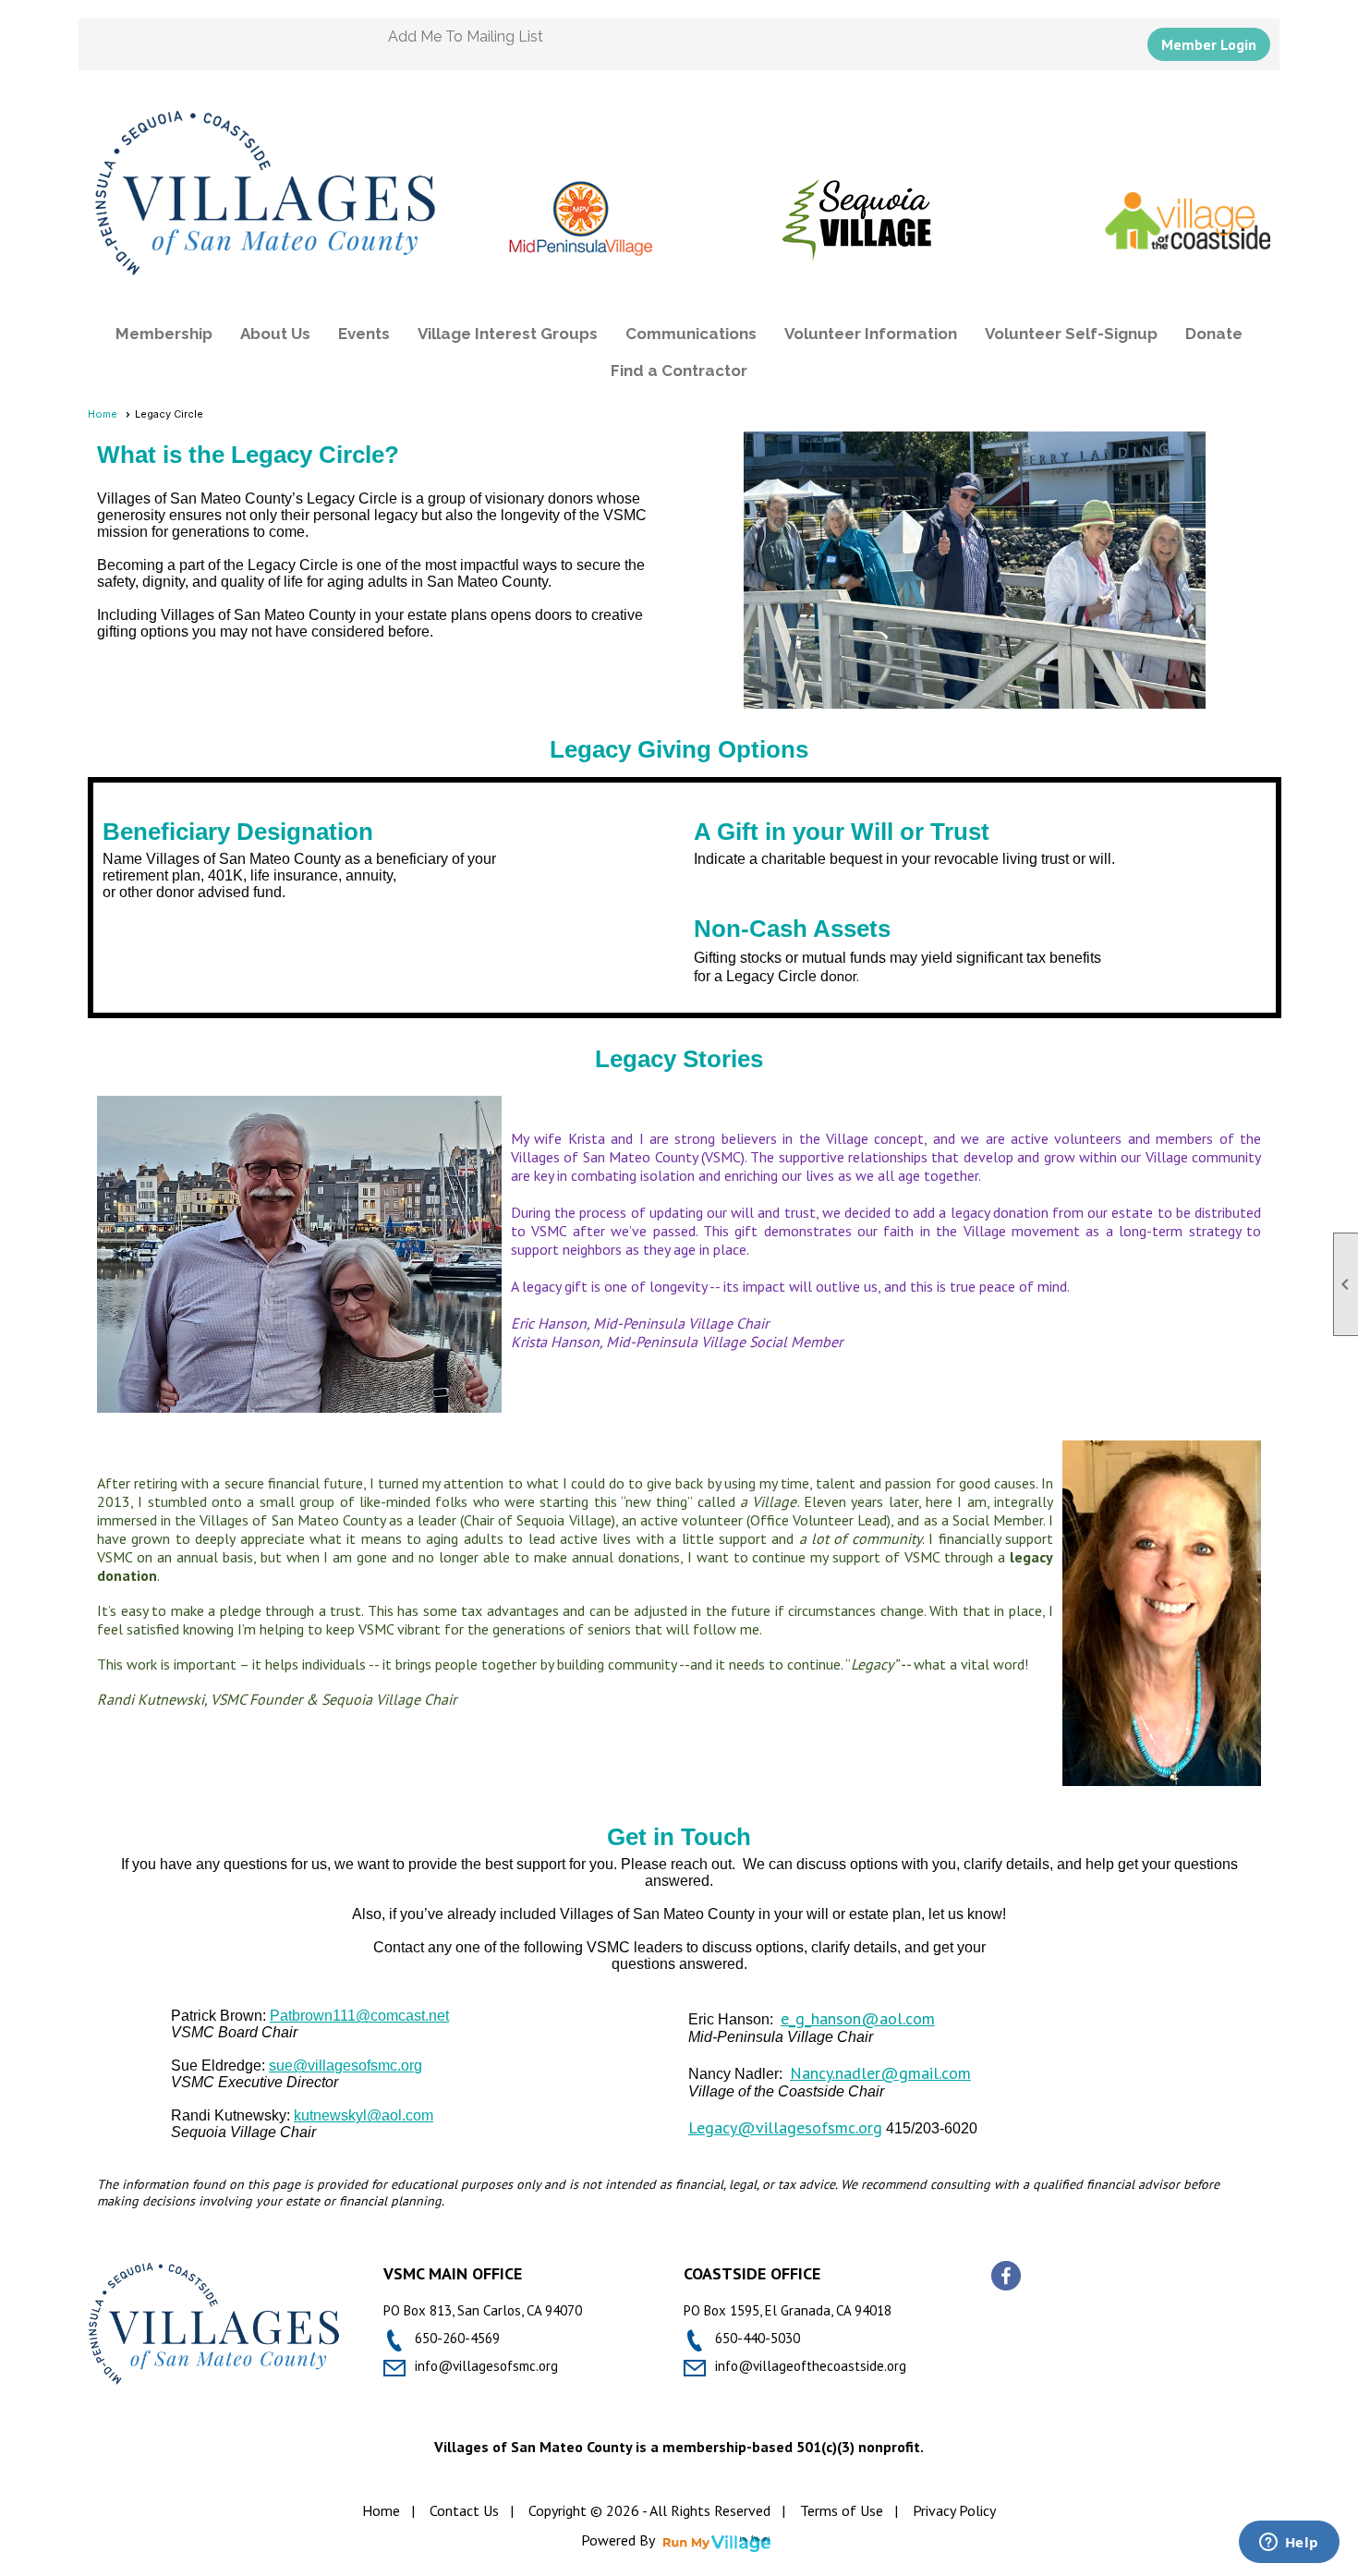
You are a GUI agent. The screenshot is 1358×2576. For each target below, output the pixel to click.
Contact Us (464, 2510)
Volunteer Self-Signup (1071, 334)
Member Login (1209, 44)
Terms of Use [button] (842, 2510)
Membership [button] (164, 334)
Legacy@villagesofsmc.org (785, 2127)
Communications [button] (691, 334)
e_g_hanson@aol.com (858, 2018)
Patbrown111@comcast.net (359, 2016)
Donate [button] (1214, 334)
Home (103, 414)
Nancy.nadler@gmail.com (880, 2073)
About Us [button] (275, 334)
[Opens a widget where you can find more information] (1289, 2544)
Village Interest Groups (508, 334)
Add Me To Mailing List (466, 36)
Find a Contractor (679, 371)
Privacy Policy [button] (954, 2510)
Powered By (619, 2540)
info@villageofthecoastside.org (811, 2366)
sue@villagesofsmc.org (346, 2066)
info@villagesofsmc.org (486, 2366)
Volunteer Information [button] (871, 334)
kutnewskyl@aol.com (364, 2115)
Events (364, 334)
